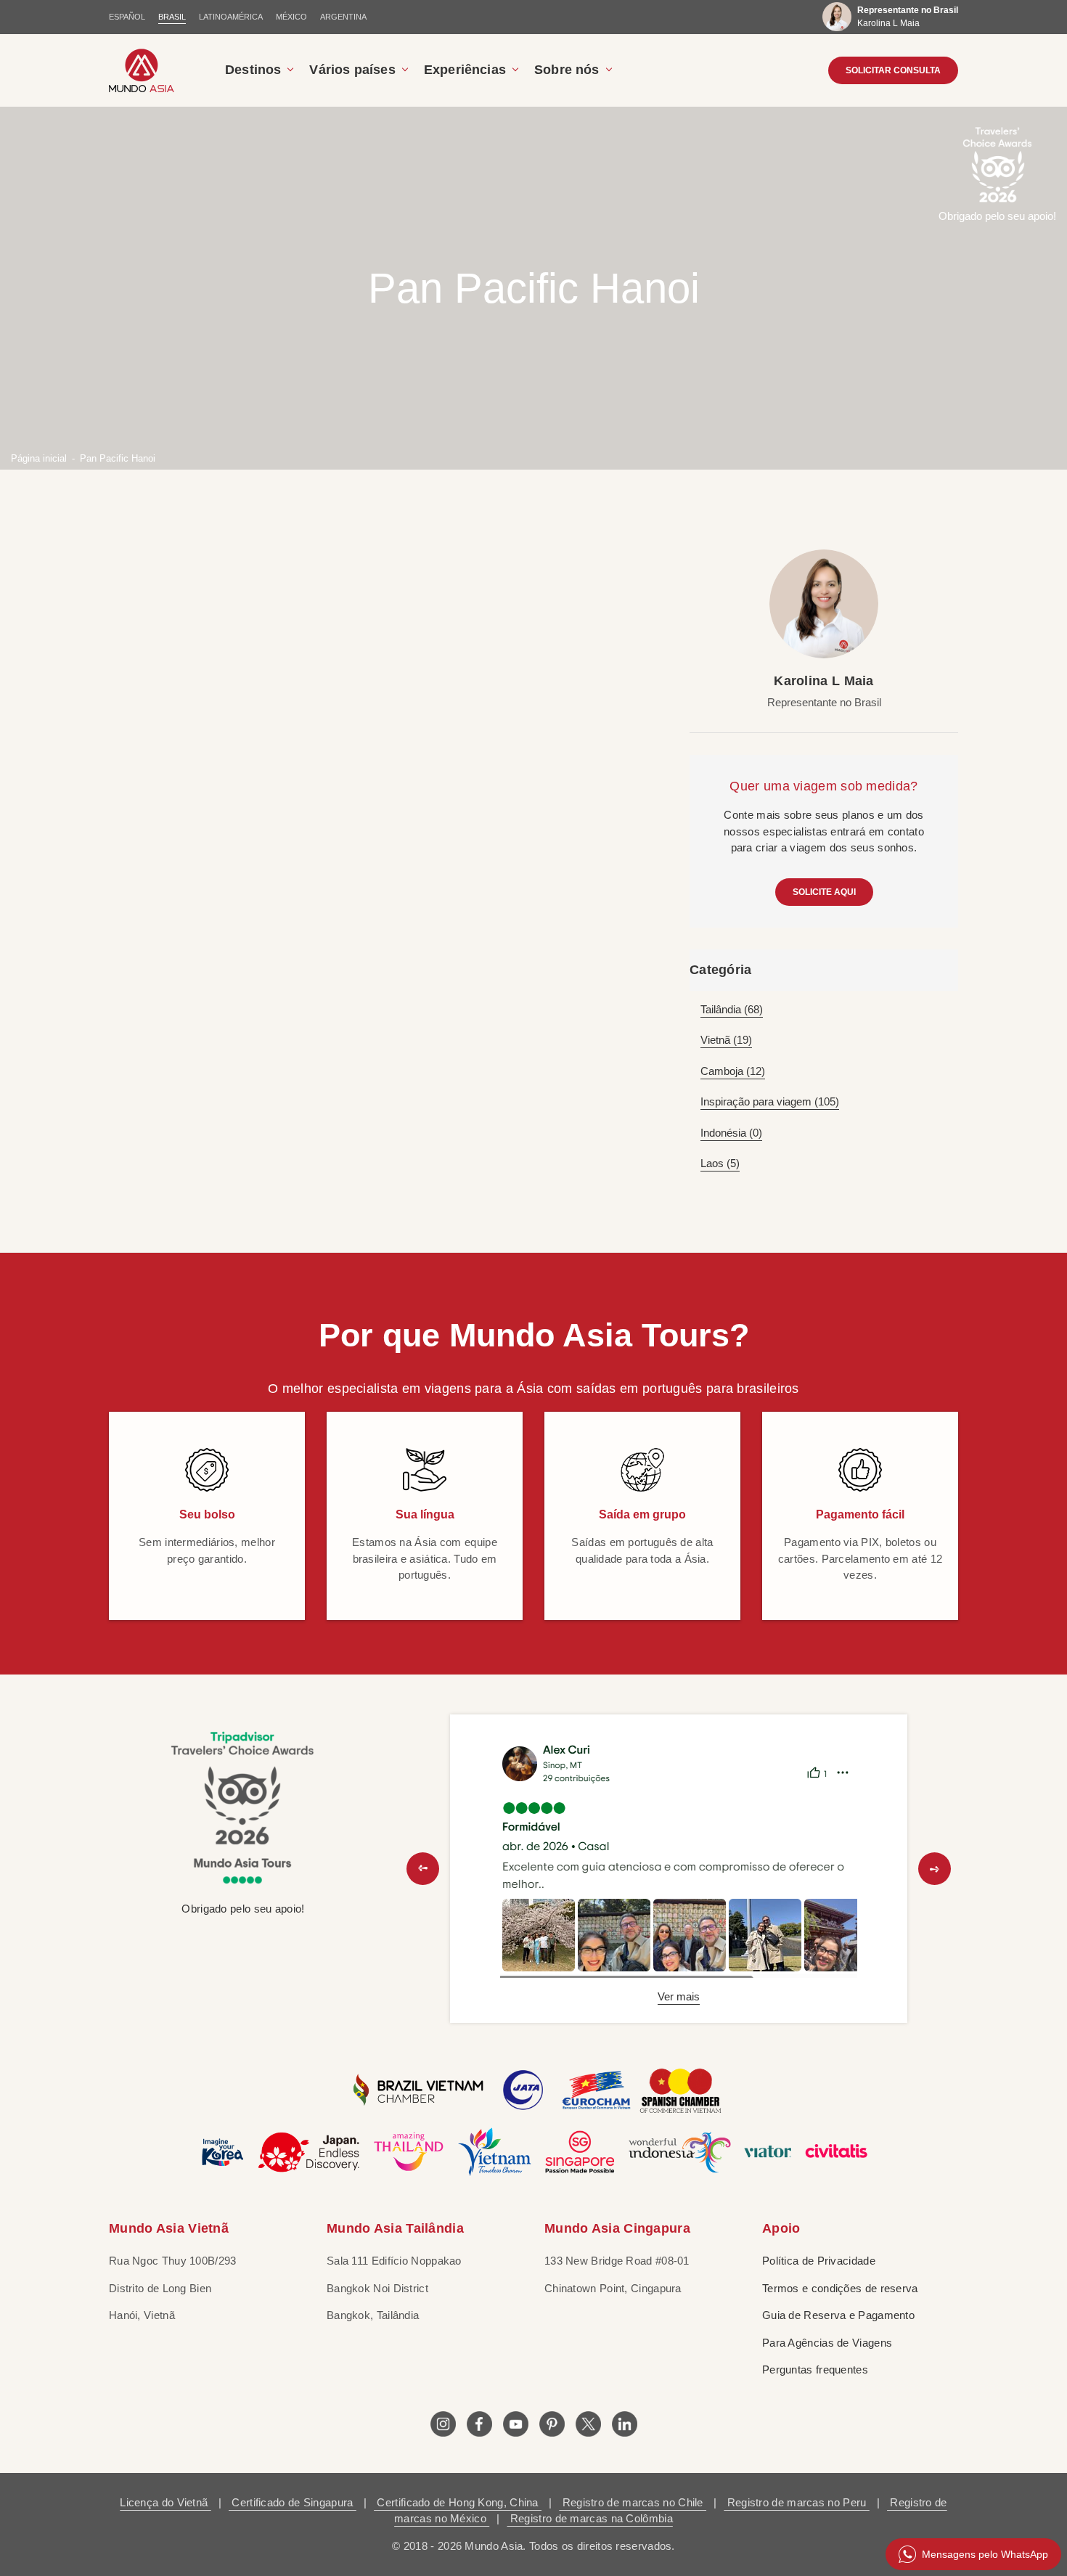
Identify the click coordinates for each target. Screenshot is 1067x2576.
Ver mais (679, 1996)
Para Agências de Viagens (827, 2343)
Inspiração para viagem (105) (770, 1101)
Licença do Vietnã (165, 2502)
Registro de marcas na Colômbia (590, 2518)
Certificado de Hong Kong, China (458, 2502)
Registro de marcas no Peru (796, 2502)
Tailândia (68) (732, 1009)
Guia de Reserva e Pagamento (838, 2315)
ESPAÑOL (127, 17)
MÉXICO (291, 17)
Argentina (343, 17)
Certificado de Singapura (293, 2502)
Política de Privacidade (819, 2261)
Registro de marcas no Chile (633, 2502)
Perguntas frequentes (815, 2369)
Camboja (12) (733, 1071)
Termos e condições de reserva (840, 2288)
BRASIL (172, 17)
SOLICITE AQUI (824, 892)
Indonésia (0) (731, 1133)
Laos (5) (720, 1163)
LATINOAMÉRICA (231, 17)
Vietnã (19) (726, 1040)
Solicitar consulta (893, 70)
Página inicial (39, 458)
